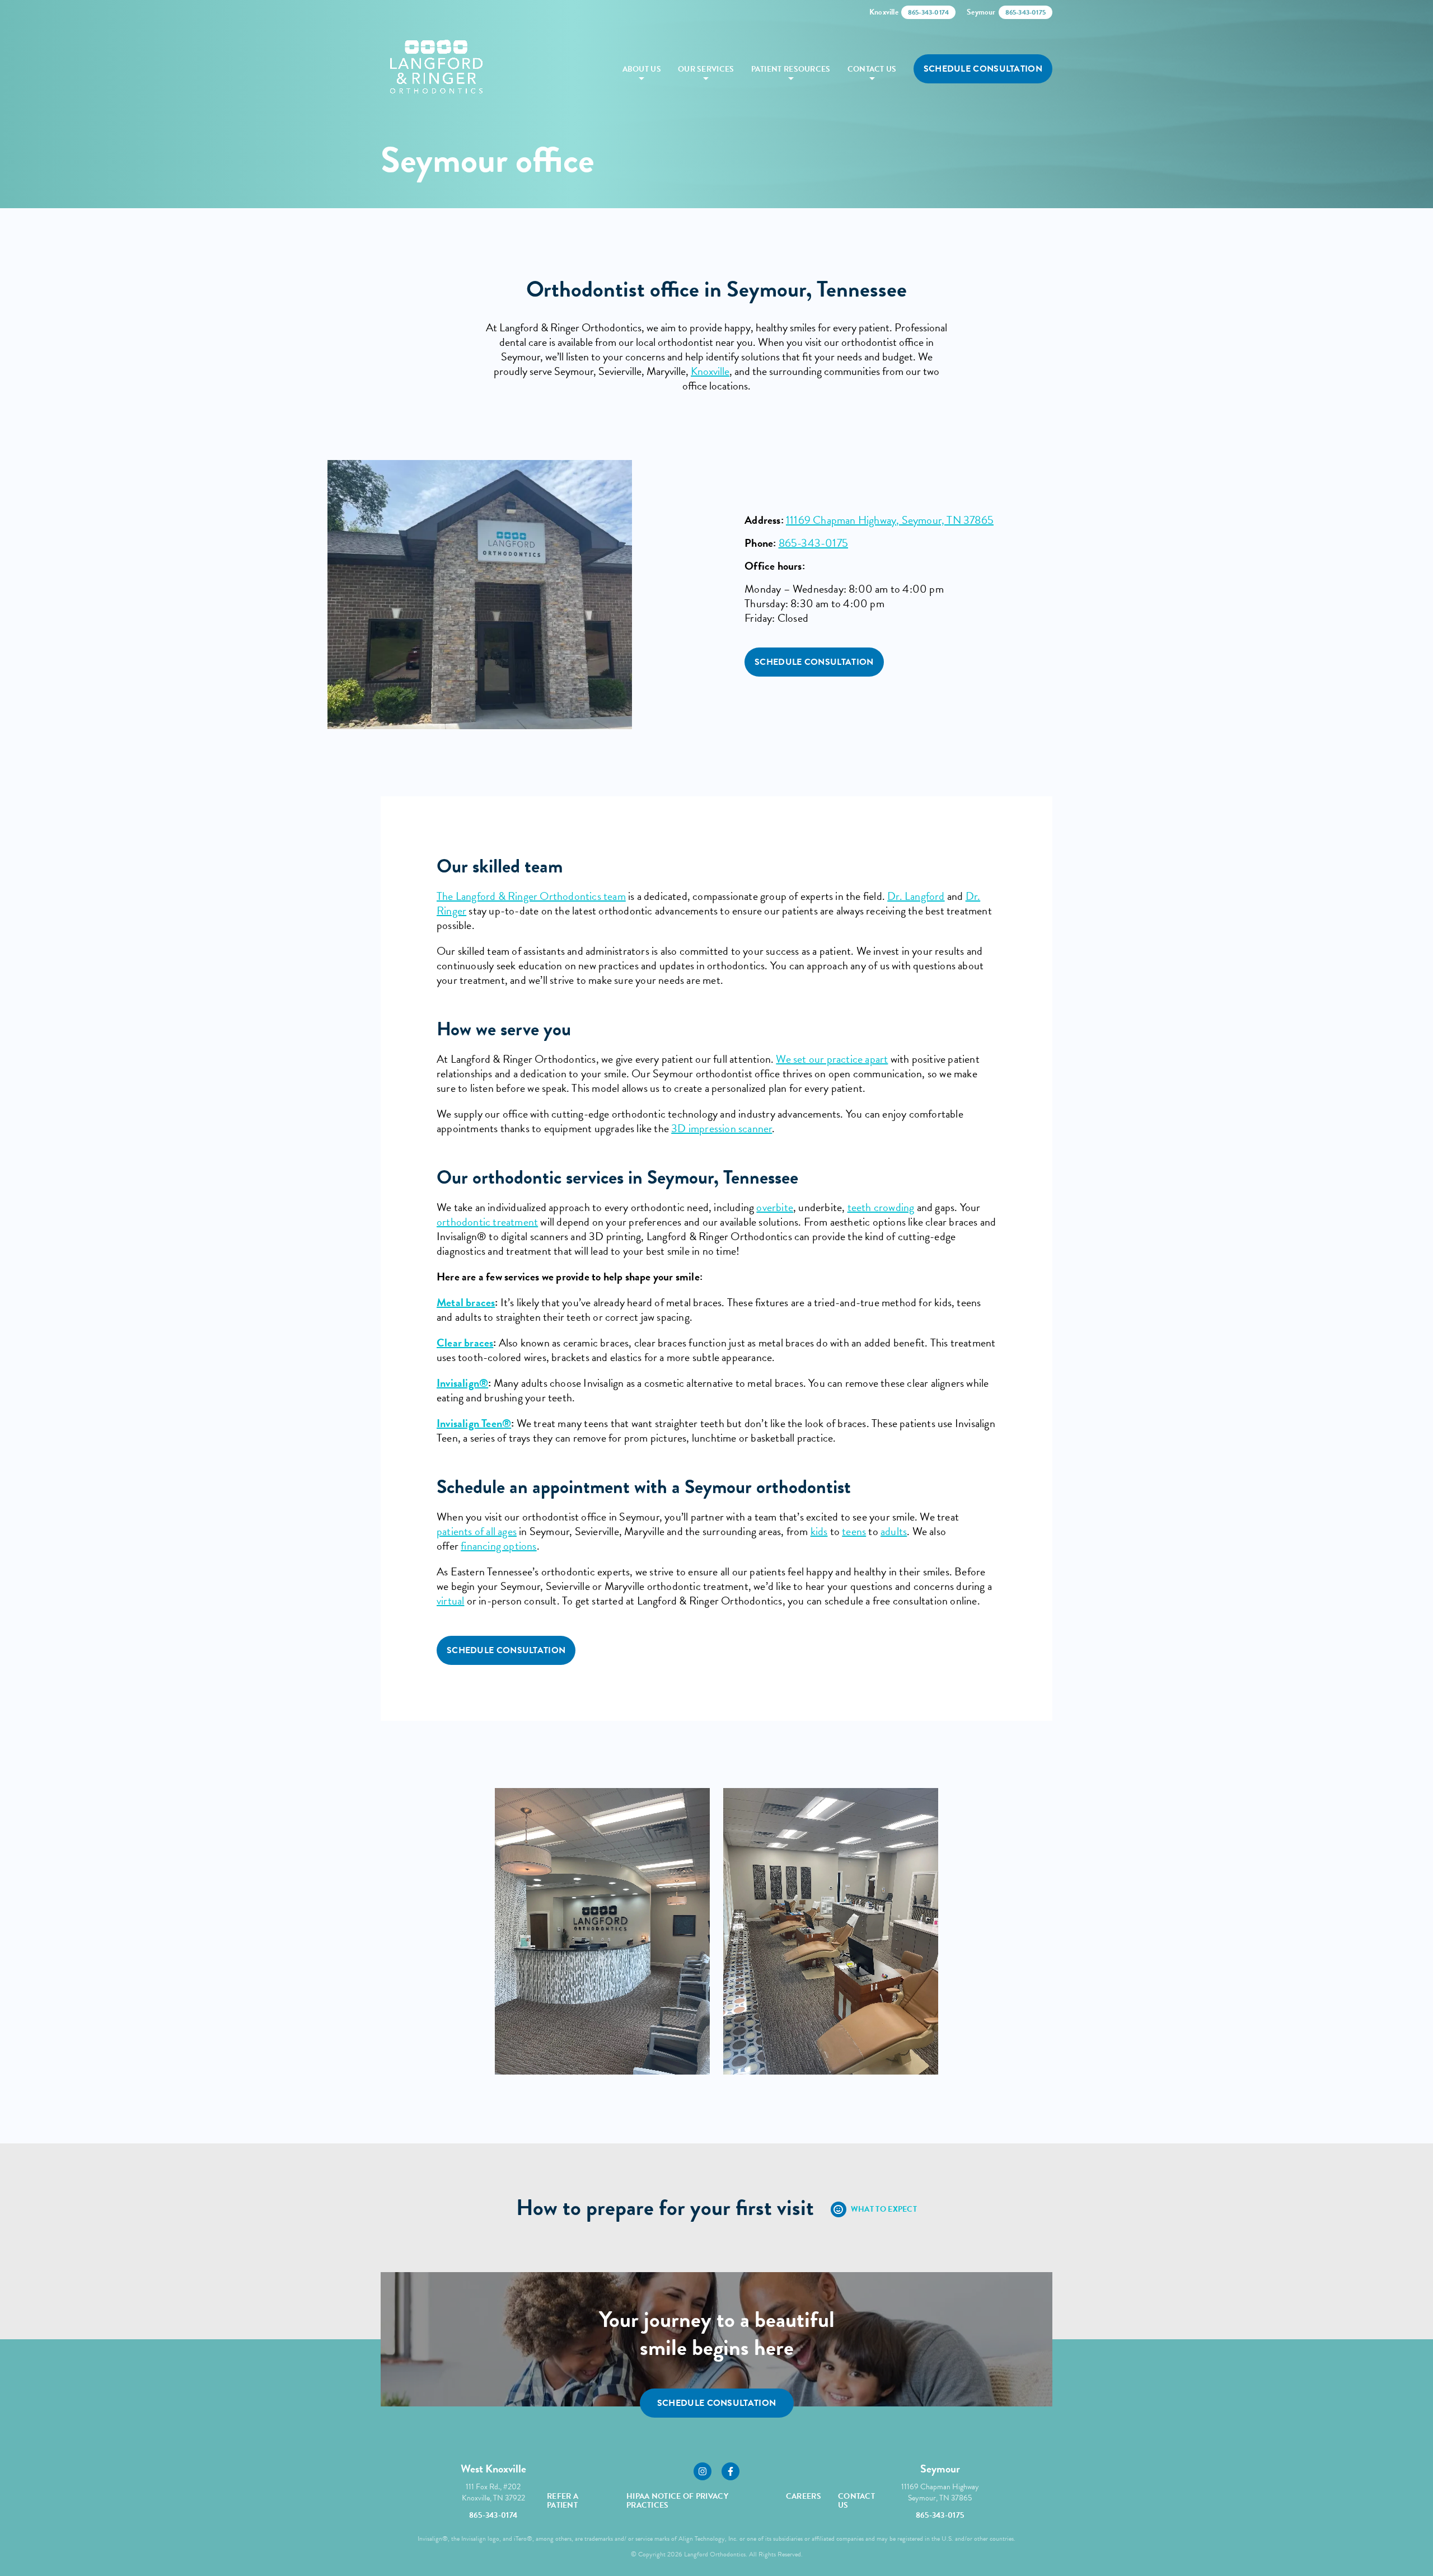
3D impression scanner (722, 1128)
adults (894, 1531)
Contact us (872, 69)
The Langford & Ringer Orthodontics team (531, 896)
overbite (775, 1207)
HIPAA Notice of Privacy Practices (677, 2501)
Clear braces (465, 1343)
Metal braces (466, 1302)
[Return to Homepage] (436, 69)
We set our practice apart (832, 1059)
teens (854, 1531)
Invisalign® (462, 1383)
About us (642, 69)
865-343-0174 (493, 2515)
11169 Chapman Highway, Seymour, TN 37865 (890, 520)
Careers (804, 2496)
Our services (706, 69)
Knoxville (710, 371)
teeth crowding (881, 1207)
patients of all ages (477, 1531)
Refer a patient (563, 2501)
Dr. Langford (916, 896)
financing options (498, 1546)
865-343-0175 (813, 543)
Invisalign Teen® (474, 1423)
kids (819, 1531)
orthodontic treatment (487, 1222)
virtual (450, 1601)
